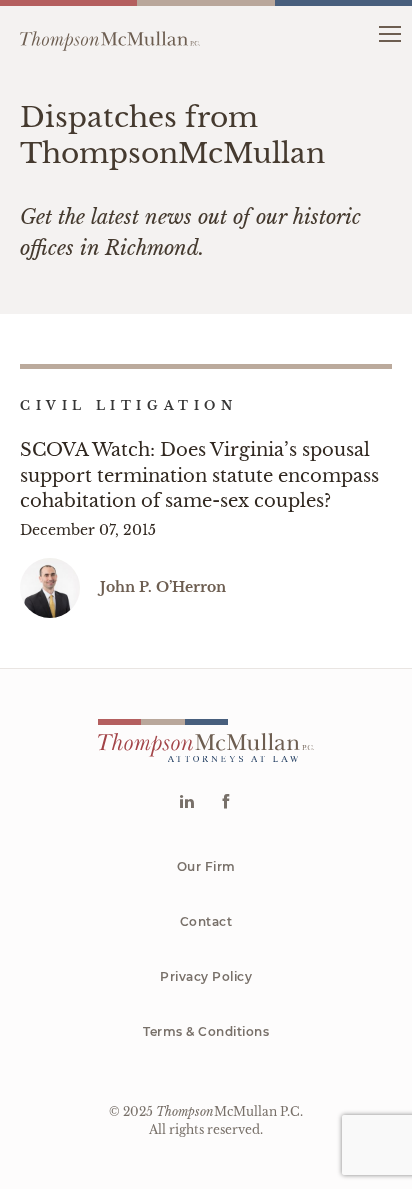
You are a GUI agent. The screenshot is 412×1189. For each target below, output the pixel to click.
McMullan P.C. (229, 1111)
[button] (389, 32)
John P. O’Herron (163, 587)
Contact (206, 921)
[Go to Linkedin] (186, 803)
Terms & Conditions (206, 1031)
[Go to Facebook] (225, 803)
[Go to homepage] (110, 33)
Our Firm (206, 866)
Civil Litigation (129, 405)
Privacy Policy (206, 976)
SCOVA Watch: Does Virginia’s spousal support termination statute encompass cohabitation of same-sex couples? (199, 475)
